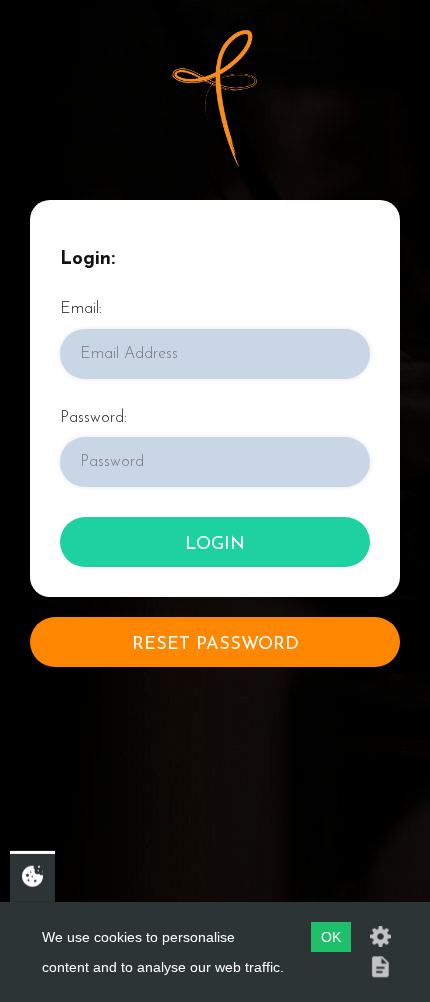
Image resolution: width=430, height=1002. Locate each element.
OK (331, 937)
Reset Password (215, 645)
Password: (93, 418)
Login (215, 545)
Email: (81, 309)
